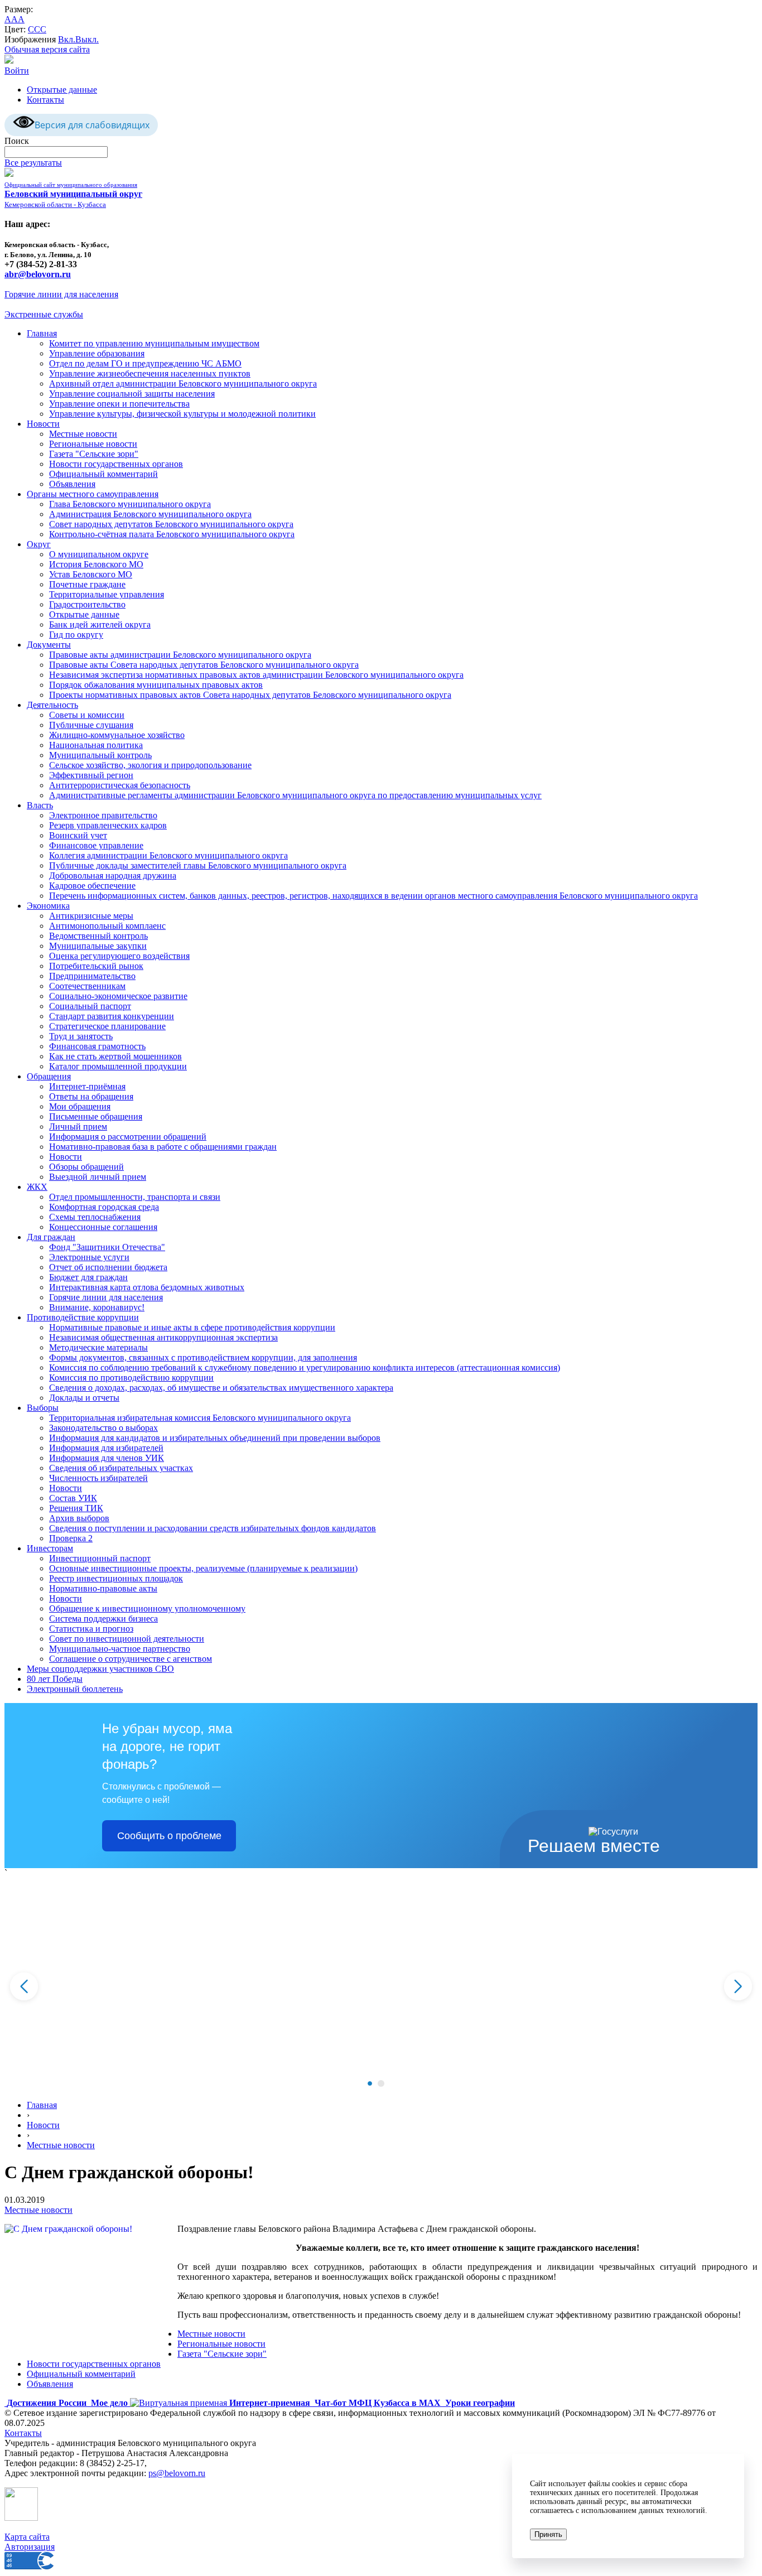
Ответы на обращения (91, 1096)
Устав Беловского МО (91, 574)
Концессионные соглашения (103, 1227)
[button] (370, 2083)
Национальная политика (96, 745)
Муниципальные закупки (98, 946)
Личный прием (78, 1127)
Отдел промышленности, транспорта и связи (135, 1197)
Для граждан (51, 1237)
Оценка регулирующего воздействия (119, 956)
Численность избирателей (98, 1478)
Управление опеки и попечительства (119, 404)
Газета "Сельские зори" (94, 454)
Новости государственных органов (116, 464)
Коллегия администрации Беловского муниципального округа (168, 855)
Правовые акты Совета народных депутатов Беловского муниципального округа (204, 665)
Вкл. (67, 39)
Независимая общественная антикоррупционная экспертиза (163, 1337)
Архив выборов (79, 1518)
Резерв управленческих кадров (108, 825)
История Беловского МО (96, 564)
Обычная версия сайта (47, 49)
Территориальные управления (107, 594)
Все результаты (33, 163)
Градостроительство (87, 604)
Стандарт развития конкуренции (112, 1016)
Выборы (43, 1408)
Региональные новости (93, 444)
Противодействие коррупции (83, 1317)
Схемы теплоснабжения (95, 1217)
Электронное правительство (103, 815)
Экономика (48, 906)
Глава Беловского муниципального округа (130, 504)
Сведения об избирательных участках (121, 1468)
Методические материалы (98, 1347)
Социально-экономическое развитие (118, 996)
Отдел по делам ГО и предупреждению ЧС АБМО (145, 363)
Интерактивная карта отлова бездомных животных (147, 1287)
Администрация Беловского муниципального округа (150, 514)
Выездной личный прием (98, 1177)
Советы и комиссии (87, 715)
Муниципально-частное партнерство (120, 1649)
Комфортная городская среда (104, 1207)
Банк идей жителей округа (100, 624)
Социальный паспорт (90, 1006)
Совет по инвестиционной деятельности (127, 1639)
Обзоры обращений (86, 1167)
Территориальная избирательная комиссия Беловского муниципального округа (200, 1418)
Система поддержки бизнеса (103, 1619)
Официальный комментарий (103, 474)
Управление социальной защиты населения (132, 394)
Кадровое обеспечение (92, 886)
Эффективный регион (91, 775)
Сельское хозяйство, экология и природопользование (150, 765)
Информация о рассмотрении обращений (128, 1137)
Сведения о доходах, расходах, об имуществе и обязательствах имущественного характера (221, 1388)
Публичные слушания (91, 725)
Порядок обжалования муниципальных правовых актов (156, 685)
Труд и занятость (81, 1036)
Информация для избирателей (106, 1448)
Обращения (49, 1076)
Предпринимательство (92, 976)
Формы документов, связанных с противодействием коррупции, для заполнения (203, 1357)
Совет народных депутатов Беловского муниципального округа (171, 524)
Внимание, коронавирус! (97, 1307)
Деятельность (52, 705)
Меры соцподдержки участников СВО (100, 1669)
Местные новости (83, 434)
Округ (39, 544)
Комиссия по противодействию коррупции (131, 1378)
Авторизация (30, 2547)
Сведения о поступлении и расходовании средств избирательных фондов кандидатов (213, 1528)
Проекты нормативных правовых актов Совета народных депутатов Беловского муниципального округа (250, 695)
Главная (42, 333)
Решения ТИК (76, 1508)
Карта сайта (27, 2537)
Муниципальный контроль (100, 755)
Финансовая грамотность (97, 1046)
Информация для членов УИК (107, 1458)
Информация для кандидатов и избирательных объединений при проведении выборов (215, 1438)
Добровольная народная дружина (113, 875)
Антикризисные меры (91, 916)
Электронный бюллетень (75, 1689)
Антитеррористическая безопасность (120, 785)
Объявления (72, 484)
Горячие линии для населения (61, 294)
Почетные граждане (87, 584)
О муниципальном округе (99, 554)
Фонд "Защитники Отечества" (107, 1247)
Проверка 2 (71, 1538)
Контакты (45, 100)
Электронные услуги (89, 1257)
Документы (49, 645)
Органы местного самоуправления (93, 494)
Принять (548, 2534)
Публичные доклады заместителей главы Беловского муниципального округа (198, 865)
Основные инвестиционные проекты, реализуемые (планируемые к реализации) (203, 1568)
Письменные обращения (96, 1116)
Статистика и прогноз (91, 1629)
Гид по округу (76, 635)
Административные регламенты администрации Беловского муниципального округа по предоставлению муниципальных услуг (295, 795)
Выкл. (87, 39)
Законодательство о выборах (103, 1428)
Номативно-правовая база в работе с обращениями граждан (163, 1147)
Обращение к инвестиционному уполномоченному (147, 1608)
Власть (40, 805)
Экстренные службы (44, 314)
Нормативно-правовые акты (103, 1588)
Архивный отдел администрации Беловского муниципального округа (183, 383)
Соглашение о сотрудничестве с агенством (131, 1659)
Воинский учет (78, 835)
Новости (43, 424)
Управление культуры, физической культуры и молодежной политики (182, 414)
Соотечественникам (87, 986)
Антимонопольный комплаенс (107, 926)
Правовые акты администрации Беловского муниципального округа (180, 655)
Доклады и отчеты (84, 1398)
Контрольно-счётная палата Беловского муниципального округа (172, 534)
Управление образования (97, 353)
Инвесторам (50, 1548)
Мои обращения (80, 1106)
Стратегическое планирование (107, 1026)
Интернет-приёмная (87, 1086)
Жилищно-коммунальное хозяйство (117, 735)
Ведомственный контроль (98, 936)
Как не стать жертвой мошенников (115, 1056)
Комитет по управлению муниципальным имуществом (154, 343)
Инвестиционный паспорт (100, 1558)
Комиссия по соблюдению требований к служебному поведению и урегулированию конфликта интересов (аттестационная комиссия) (305, 1367)
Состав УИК (73, 1498)
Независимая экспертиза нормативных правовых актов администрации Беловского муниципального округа (256, 675)
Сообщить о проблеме (169, 1836)
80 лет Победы (55, 1679)
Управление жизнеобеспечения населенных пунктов (150, 373)
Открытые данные (62, 90)
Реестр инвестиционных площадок (116, 1578)
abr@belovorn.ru (38, 274)
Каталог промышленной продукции (118, 1066)
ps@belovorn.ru (177, 2473)
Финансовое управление (96, 845)
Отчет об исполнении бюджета (108, 1267)
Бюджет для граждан (88, 1277)
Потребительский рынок (96, 966)
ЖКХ (37, 1187)
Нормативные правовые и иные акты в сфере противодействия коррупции (192, 1327)
